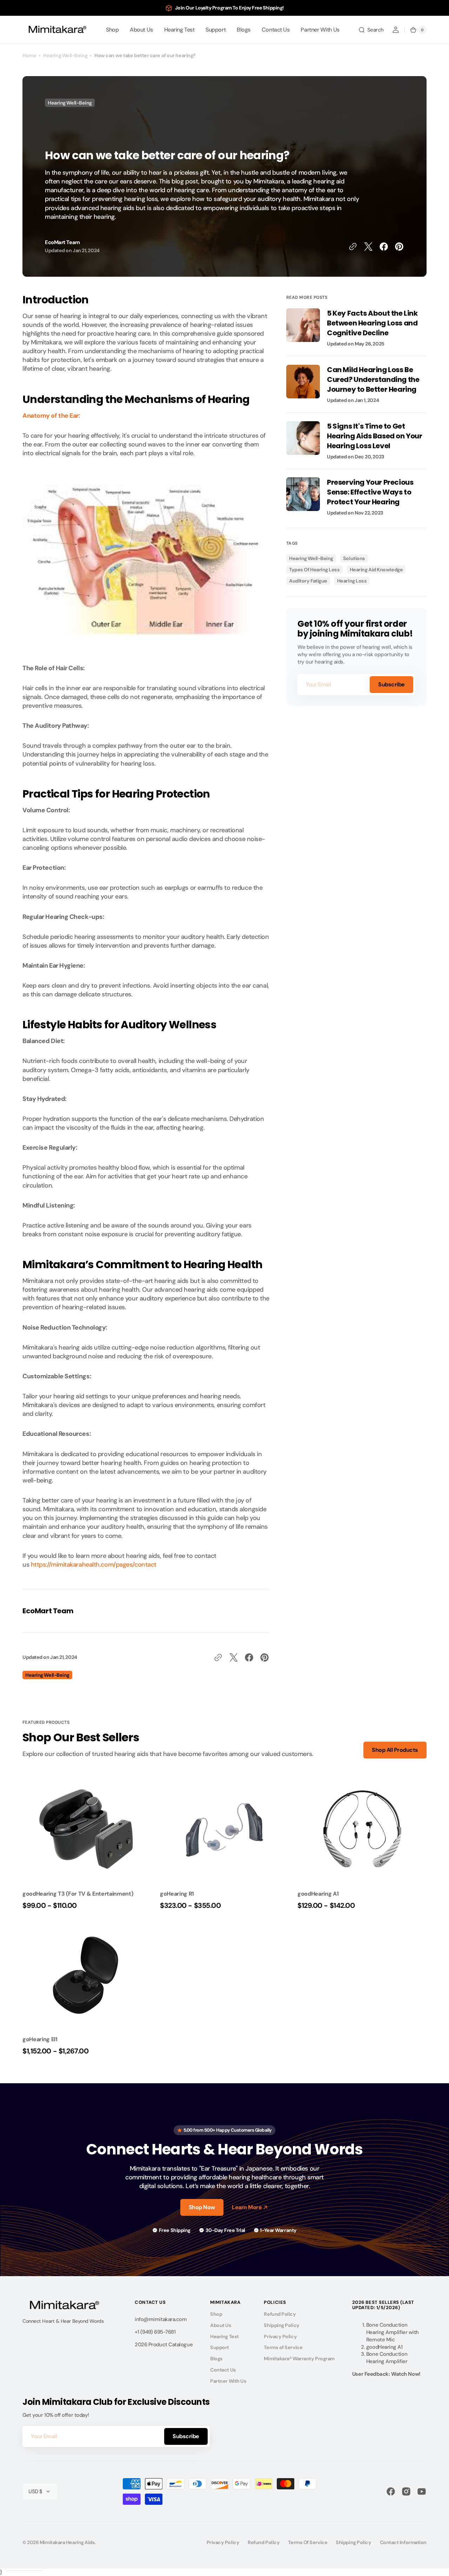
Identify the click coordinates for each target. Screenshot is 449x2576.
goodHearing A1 (318, 1894)
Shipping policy (353, 2542)
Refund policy (264, 2542)
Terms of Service (283, 2347)
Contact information (403, 2542)
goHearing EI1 (40, 2039)
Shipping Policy (282, 2325)
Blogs (216, 2359)
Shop (216, 2314)
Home (29, 55)
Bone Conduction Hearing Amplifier (387, 2358)
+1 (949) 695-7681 (155, 2332)
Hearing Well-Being (65, 55)
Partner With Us (228, 2381)
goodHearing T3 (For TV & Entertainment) (78, 1894)
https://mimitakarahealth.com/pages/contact (94, 1565)
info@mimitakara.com (161, 2319)
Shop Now (202, 2207)
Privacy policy (223, 2542)
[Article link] (356, 332)
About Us (221, 2325)
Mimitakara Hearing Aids (67, 2542)
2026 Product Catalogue (164, 2345)
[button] (371, 30)
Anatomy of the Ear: (51, 416)
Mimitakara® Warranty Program (299, 2359)
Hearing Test (224, 2336)
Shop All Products (395, 1750)
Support (220, 2347)
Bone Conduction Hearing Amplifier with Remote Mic (393, 2332)
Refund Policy (280, 2314)
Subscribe (391, 684)
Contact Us (223, 2370)
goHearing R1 (177, 1894)
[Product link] (87, 1844)
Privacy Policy (280, 2336)
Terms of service (308, 2542)
